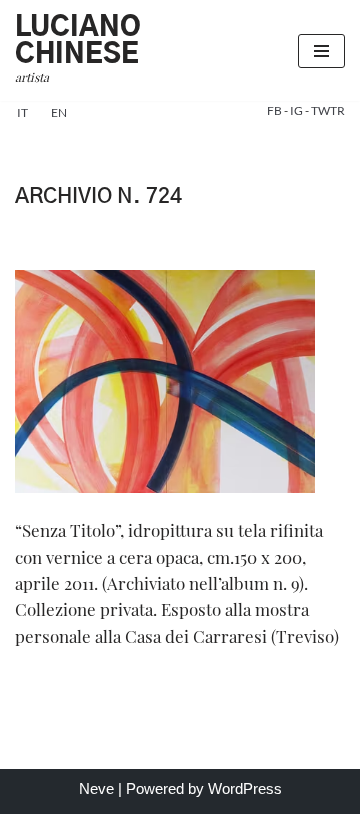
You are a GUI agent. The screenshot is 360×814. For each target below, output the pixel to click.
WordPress (245, 788)
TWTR (328, 110)
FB (275, 110)
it (22, 112)
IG (297, 110)
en (59, 112)
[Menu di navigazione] (321, 51)
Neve (96, 788)
